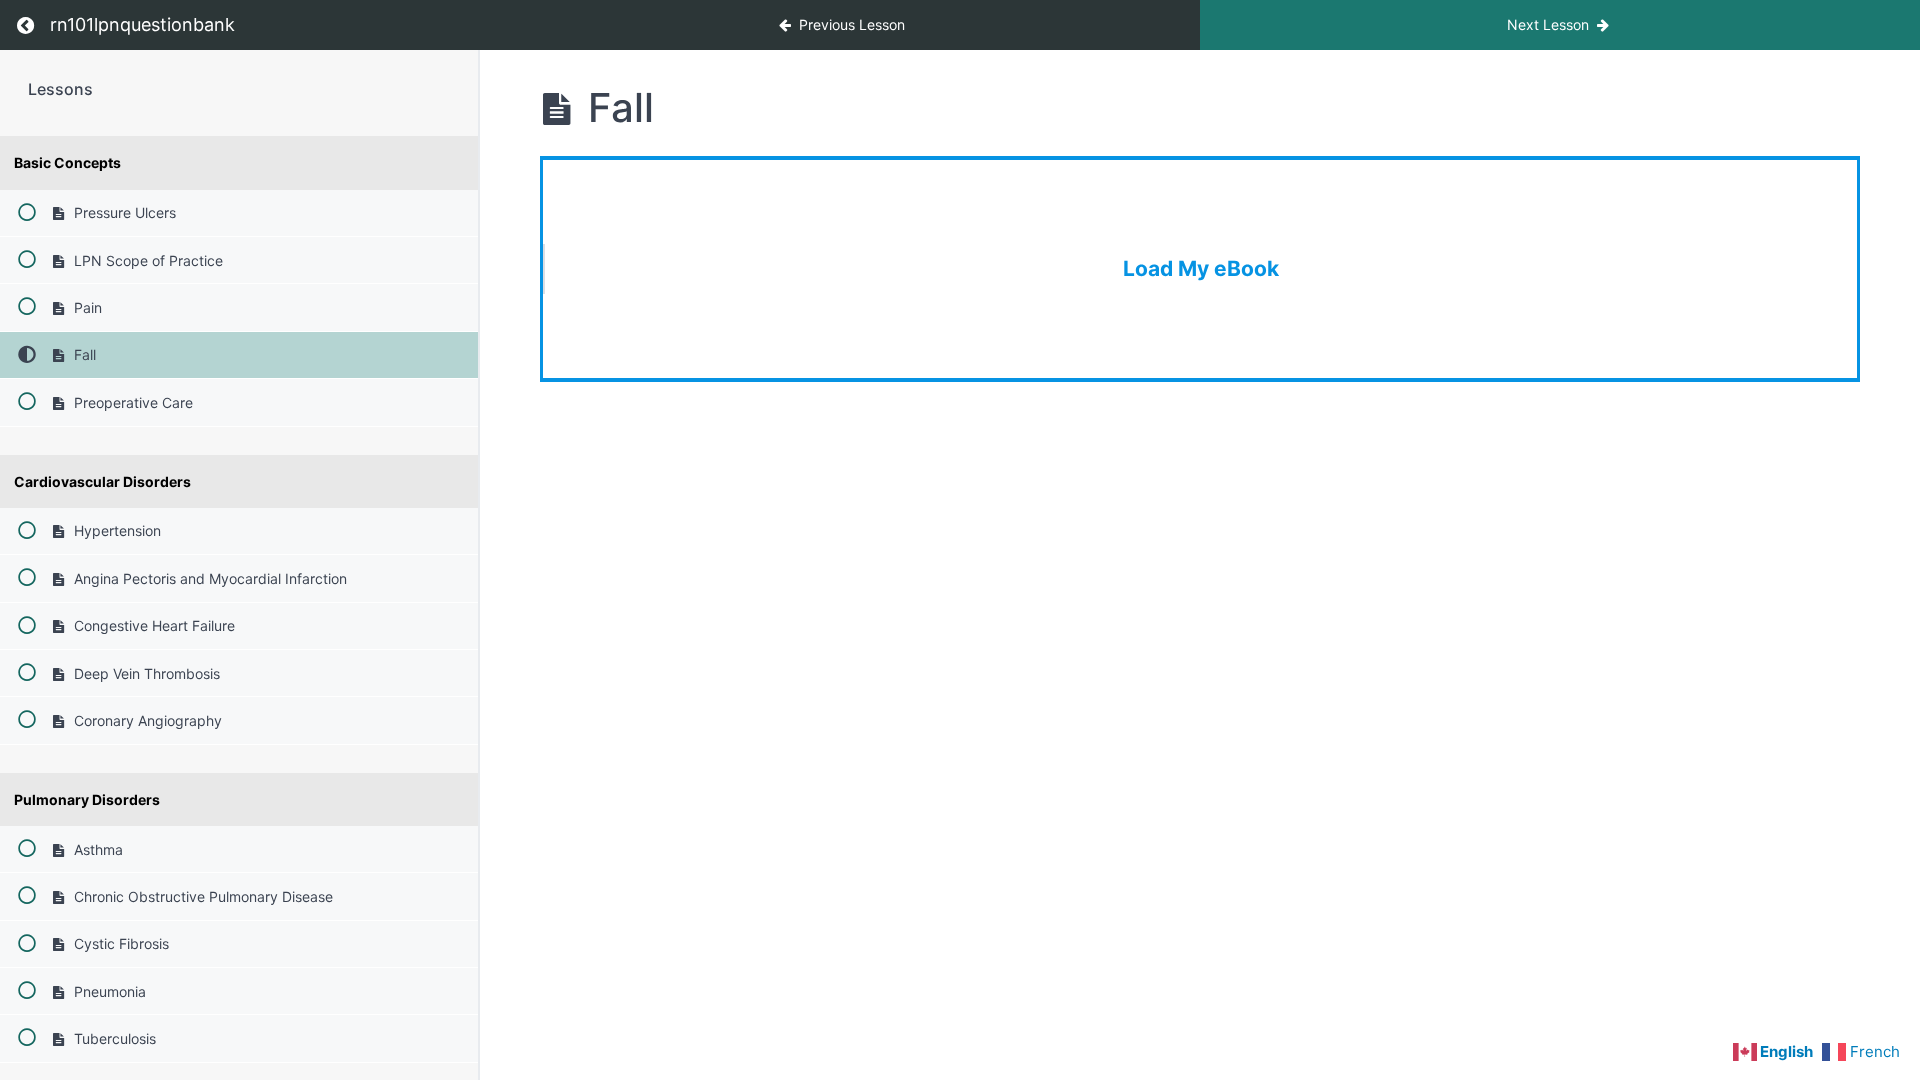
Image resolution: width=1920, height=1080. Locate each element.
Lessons (60, 89)
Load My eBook (1201, 268)
